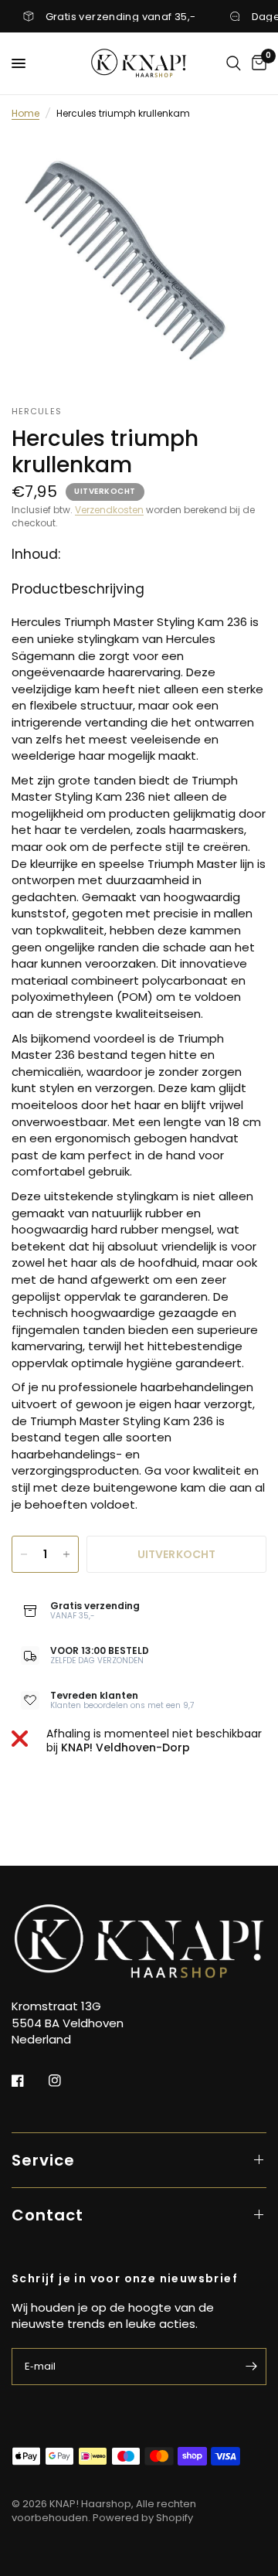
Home (25, 113)
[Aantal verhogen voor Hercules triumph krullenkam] (66, 1554)
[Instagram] (66, 2081)
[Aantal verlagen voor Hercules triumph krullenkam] (24, 1554)
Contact (47, 2215)
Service (43, 2160)
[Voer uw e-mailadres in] (251, 2367)
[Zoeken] (234, 63)
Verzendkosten (109, 510)
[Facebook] (29, 2081)
